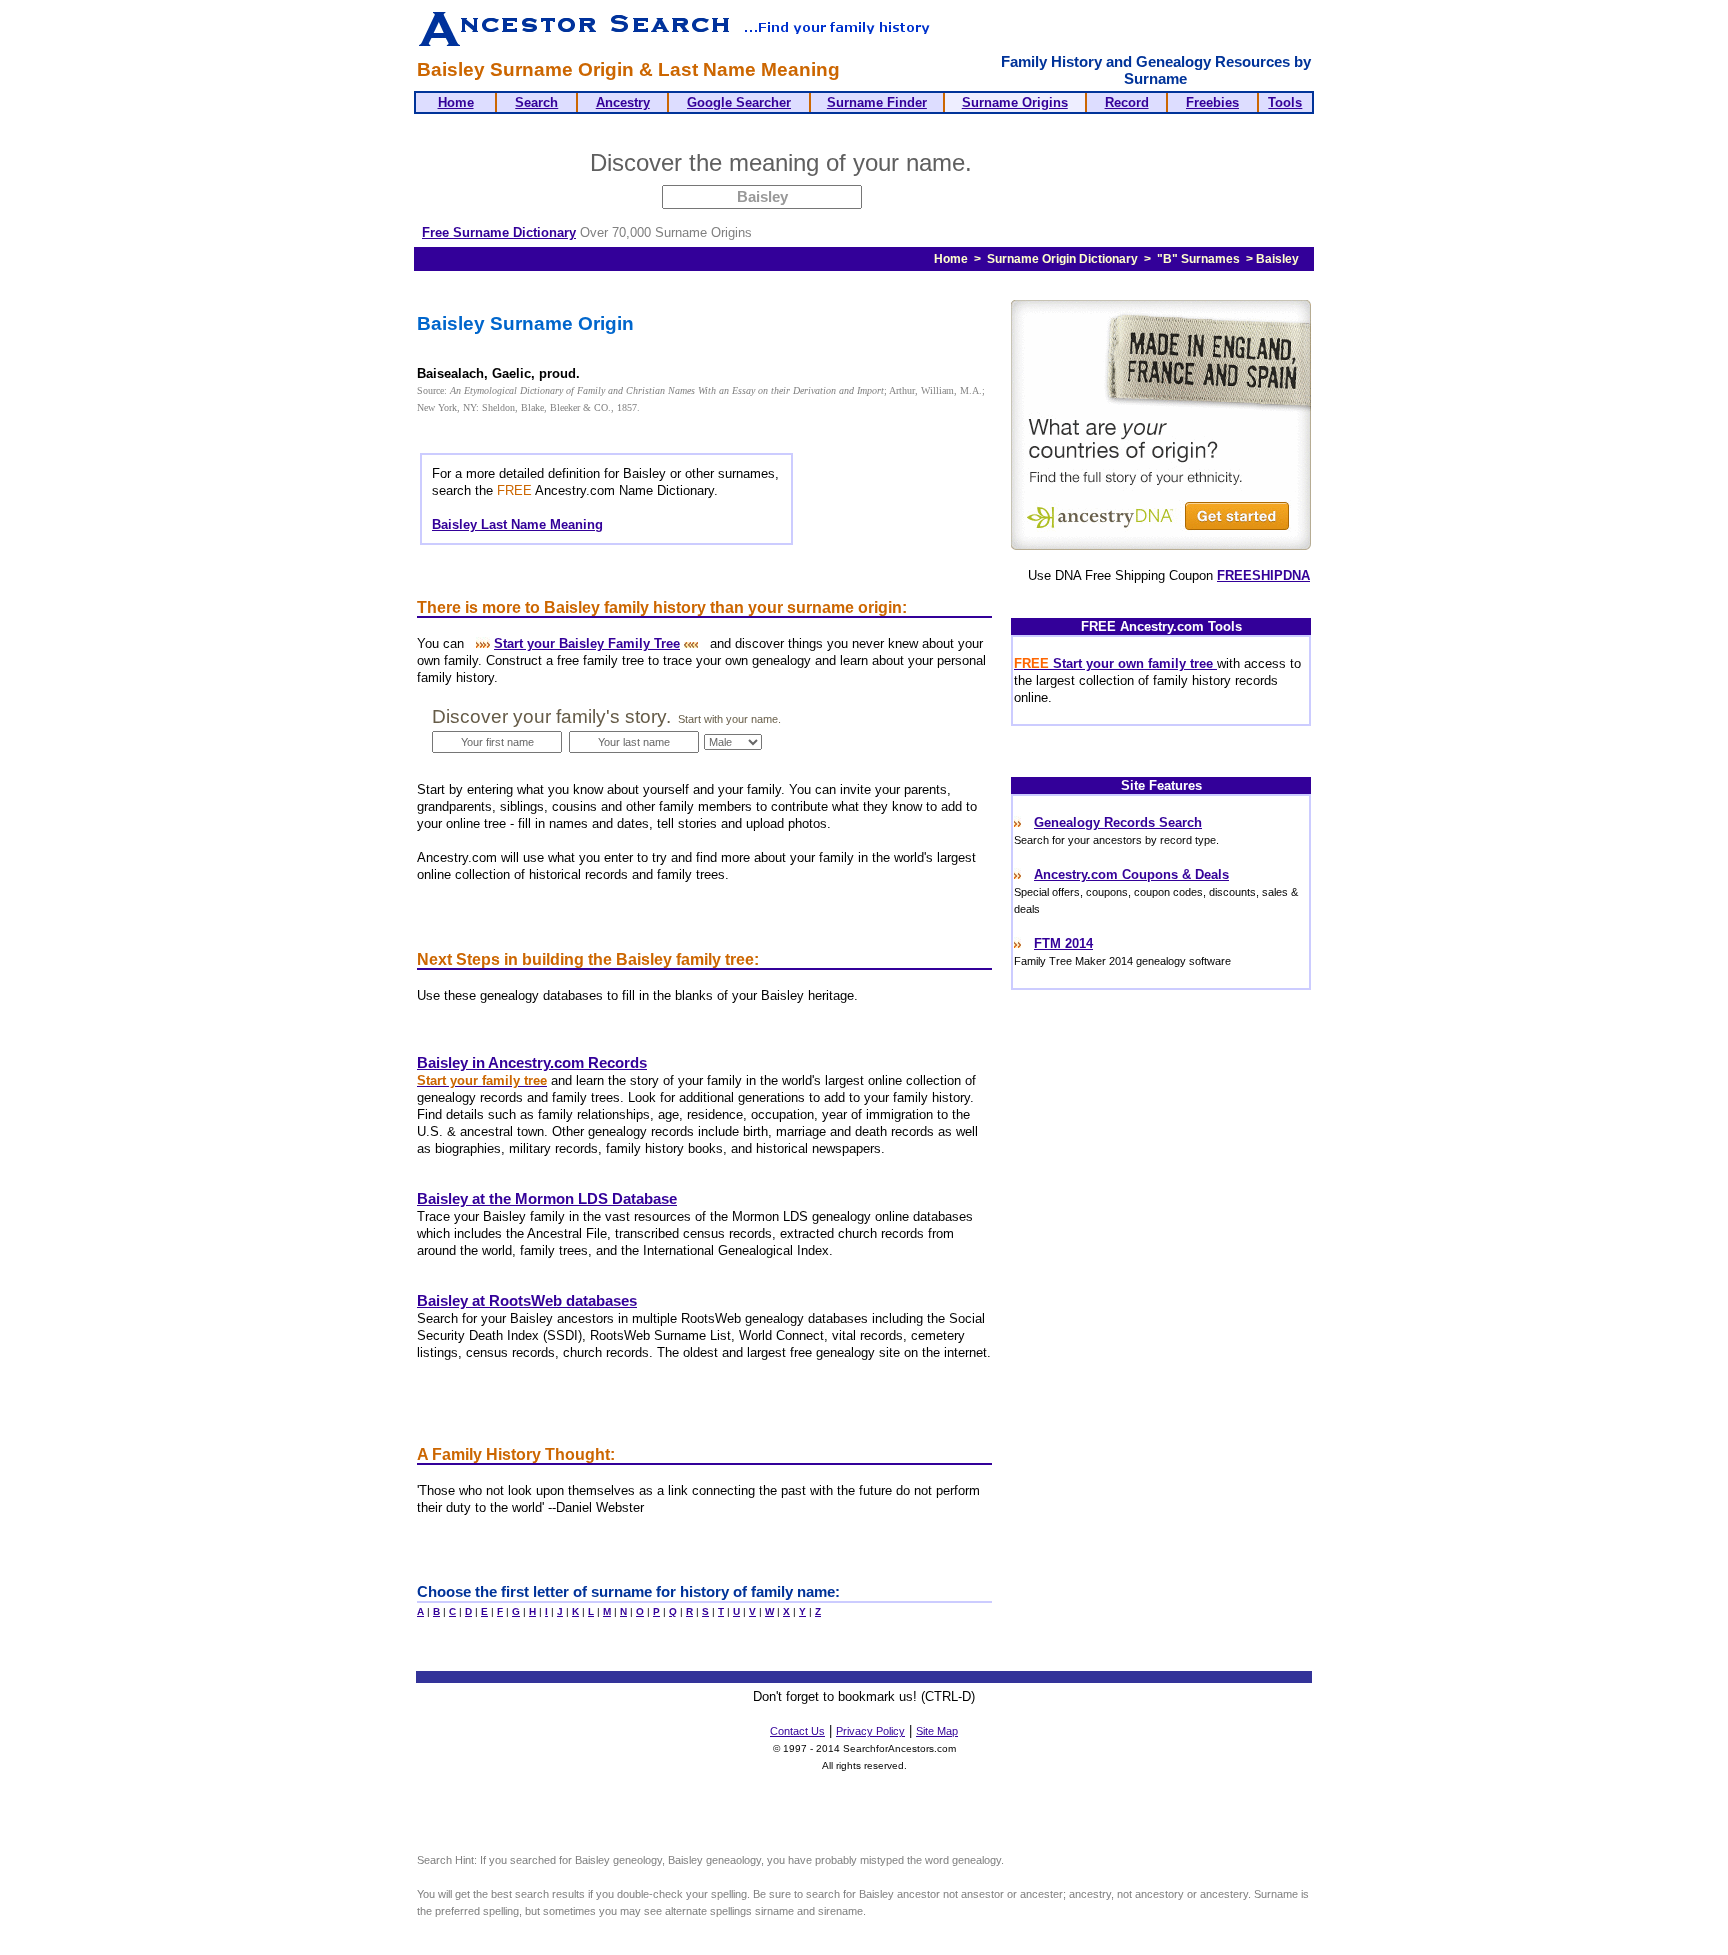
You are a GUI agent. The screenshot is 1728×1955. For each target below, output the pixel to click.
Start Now (1057, 166)
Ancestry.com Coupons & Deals (1131, 874)
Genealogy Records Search (1118, 822)
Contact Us (797, 1731)
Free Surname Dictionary (499, 232)
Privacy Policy (870, 1731)
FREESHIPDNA (1263, 575)
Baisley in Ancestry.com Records (532, 1063)
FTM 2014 (1063, 943)
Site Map (937, 1731)
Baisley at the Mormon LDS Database (547, 1199)
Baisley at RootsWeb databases (527, 1301)
